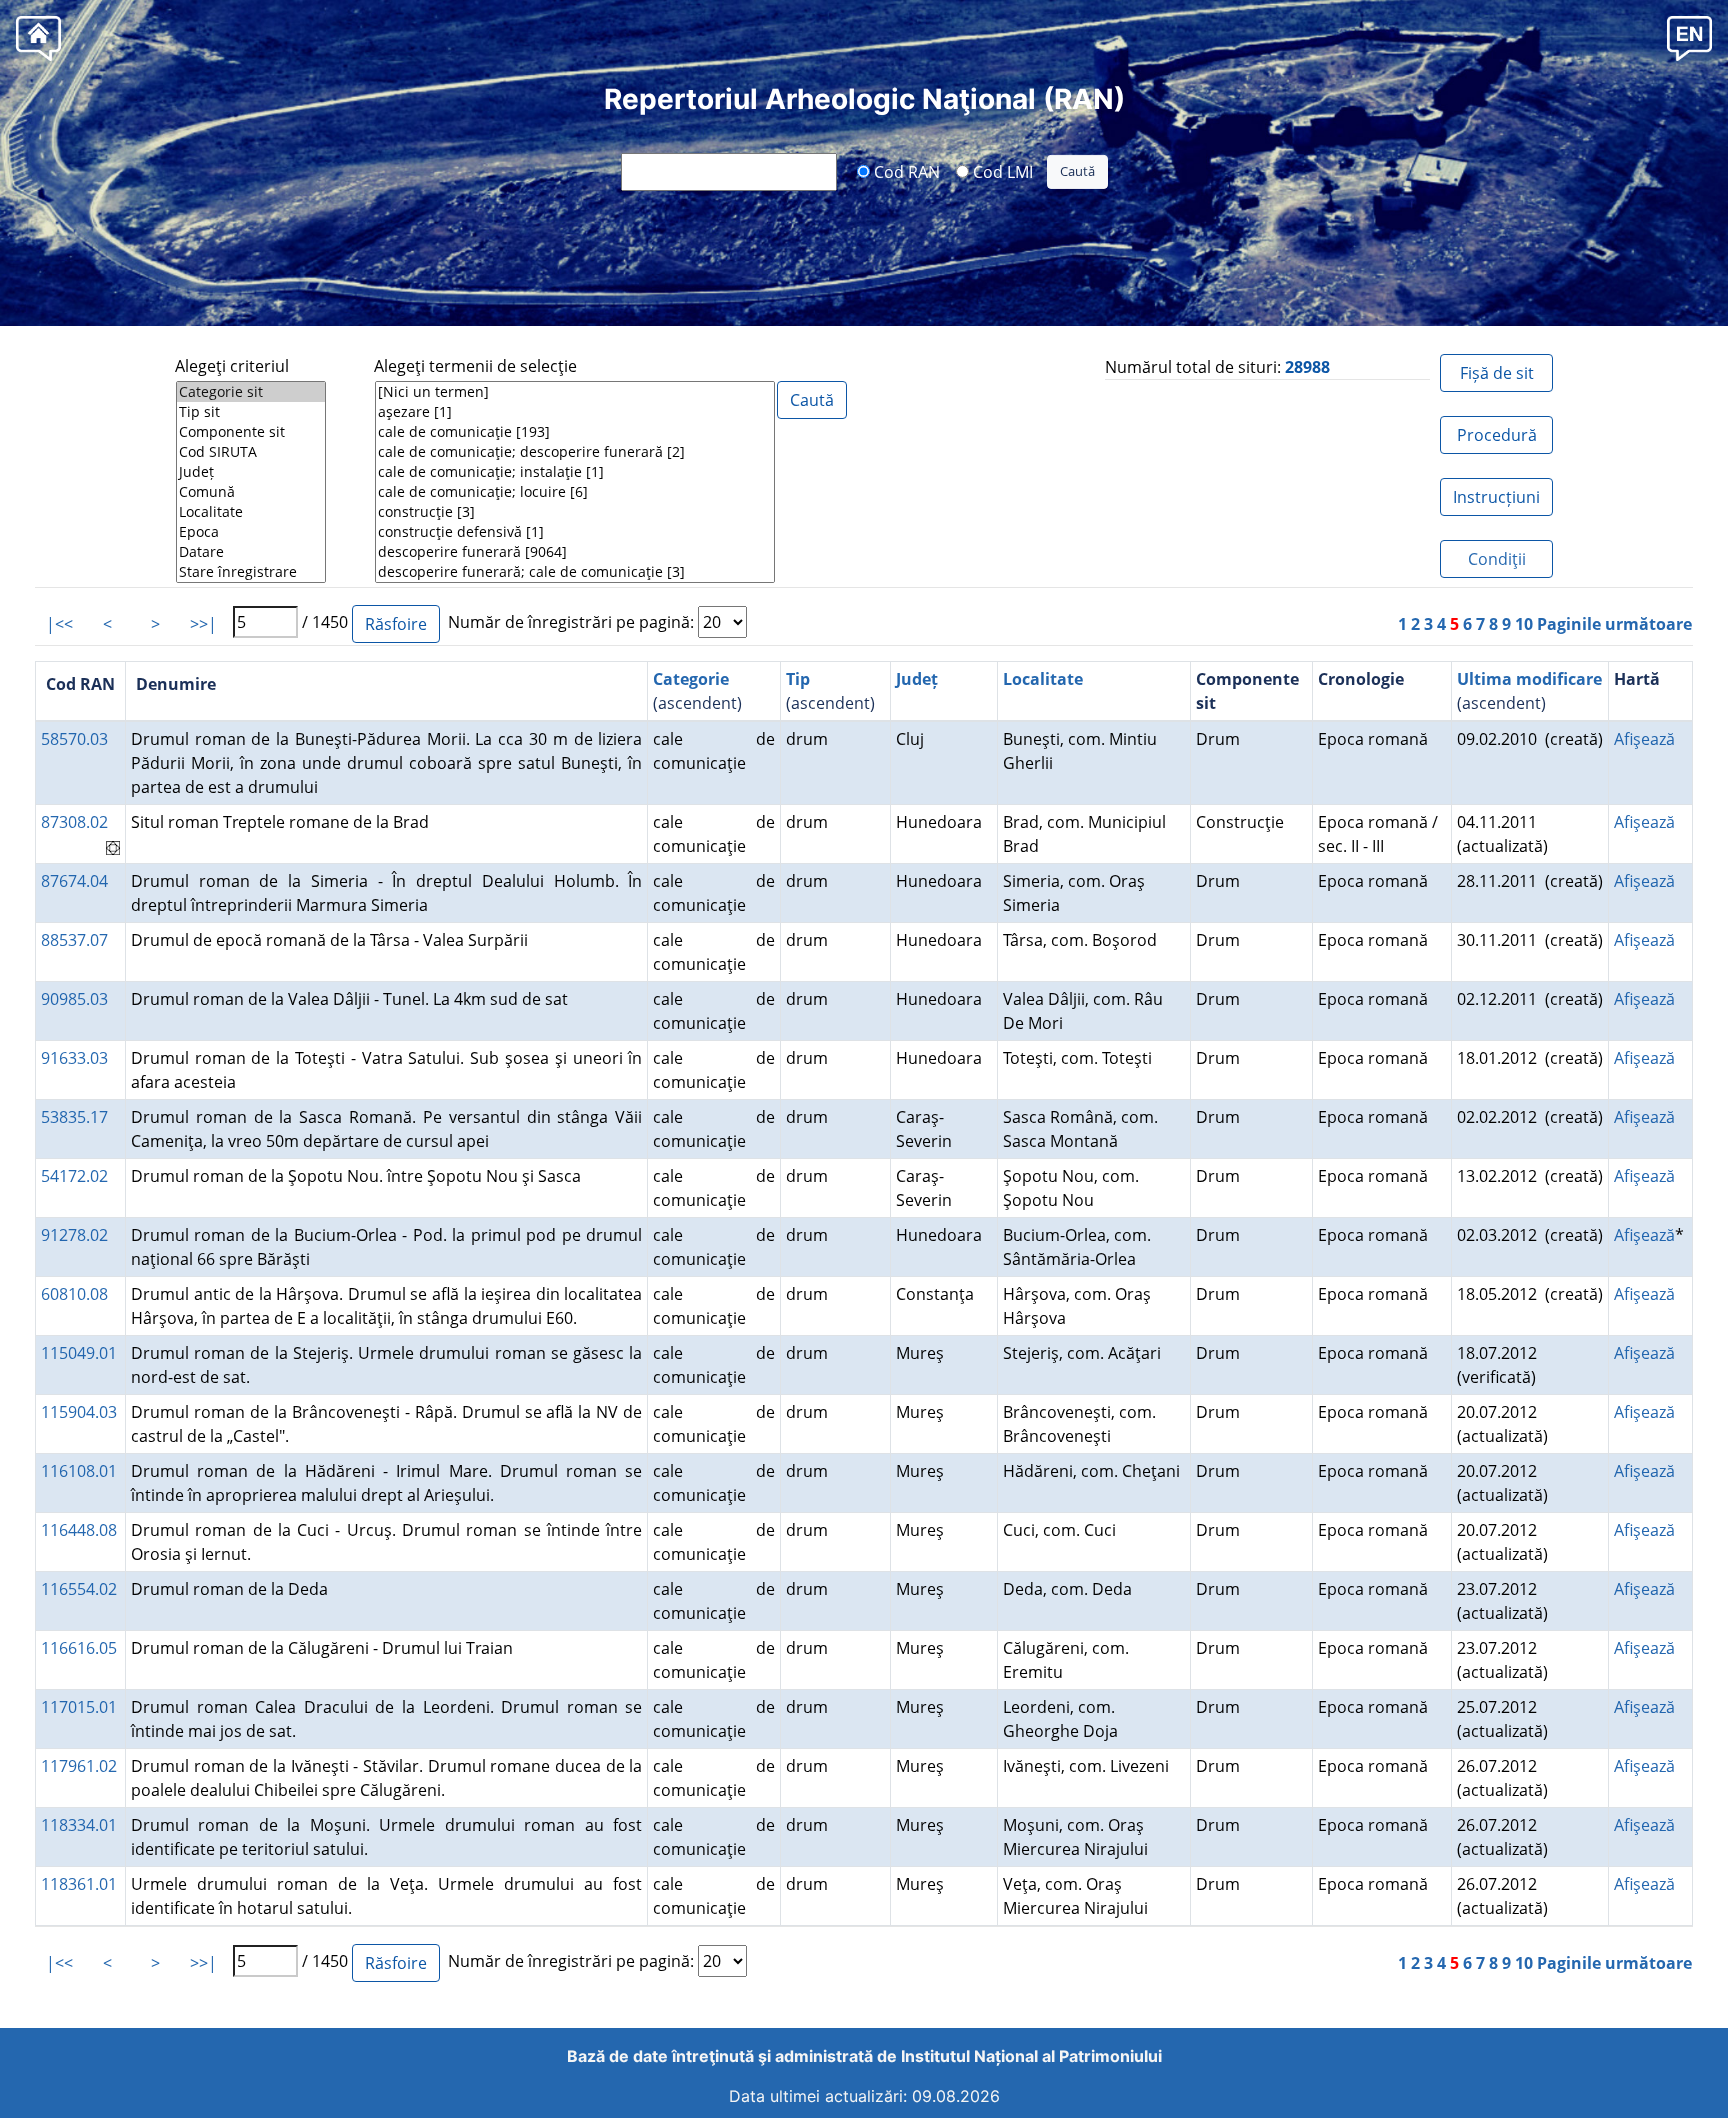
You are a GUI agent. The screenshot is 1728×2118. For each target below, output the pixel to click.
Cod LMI (1001, 171)
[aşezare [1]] (575, 412)
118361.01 (79, 1884)
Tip (798, 679)
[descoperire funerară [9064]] (575, 552)
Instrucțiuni (1496, 497)
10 (1524, 624)
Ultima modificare (1529, 679)
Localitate (1043, 679)
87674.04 (74, 881)
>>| (203, 624)
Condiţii (1497, 559)
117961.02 (79, 1766)
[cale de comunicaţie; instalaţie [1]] (575, 472)
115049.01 (79, 1353)
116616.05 (79, 1648)
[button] (1689, 37)
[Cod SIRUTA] (251, 452)
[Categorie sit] (251, 392)
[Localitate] (251, 512)
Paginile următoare (1614, 624)
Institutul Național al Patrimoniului (1031, 2056)
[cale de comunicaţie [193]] (575, 432)
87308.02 (74, 822)
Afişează (1644, 739)
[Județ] (251, 472)
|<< (59, 624)
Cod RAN (905, 171)
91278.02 (74, 1235)
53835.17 (74, 1117)
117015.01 (79, 1707)
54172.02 (74, 1176)
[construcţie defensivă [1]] (575, 532)
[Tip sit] (251, 412)
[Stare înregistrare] (251, 572)
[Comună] (251, 492)
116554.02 (79, 1589)
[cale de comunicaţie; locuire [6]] (575, 492)
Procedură (1497, 435)
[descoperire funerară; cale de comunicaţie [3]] (575, 572)
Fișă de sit (1497, 373)
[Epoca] (251, 532)
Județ (917, 679)
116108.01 (79, 1471)
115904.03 (79, 1412)
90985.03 (74, 999)
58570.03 (74, 739)
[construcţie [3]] (575, 512)
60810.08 (74, 1294)
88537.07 (74, 940)
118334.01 (79, 1825)
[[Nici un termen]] (575, 392)
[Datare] (251, 552)
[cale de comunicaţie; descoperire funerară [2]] (575, 452)
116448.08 (79, 1530)
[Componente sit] (251, 432)
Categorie (691, 679)
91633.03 (74, 1058)
